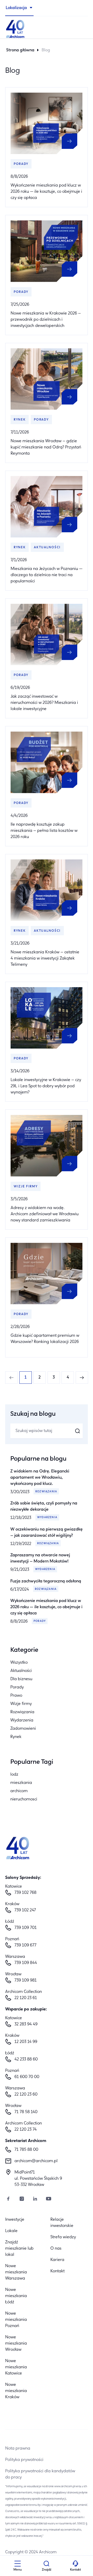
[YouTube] (49, 2199)
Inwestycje (15, 2220)
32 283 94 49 (26, 2024)
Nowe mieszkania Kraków (16, 2391)
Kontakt (57, 2271)
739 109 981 (26, 1981)
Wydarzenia (47, 1518)
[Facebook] (8, 2199)
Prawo (16, 1696)
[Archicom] (47, 28)
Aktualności (21, 1671)
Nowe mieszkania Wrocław (16, 2344)
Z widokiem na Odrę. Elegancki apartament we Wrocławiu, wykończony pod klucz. (40, 1478)
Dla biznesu (21, 1679)
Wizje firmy (21, 1704)
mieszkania (21, 1783)
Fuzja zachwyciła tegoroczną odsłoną (46, 1581)
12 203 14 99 (26, 2042)
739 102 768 (25, 1893)
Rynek (16, 1737)
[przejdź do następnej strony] (82, 1378)
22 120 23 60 (26, 2095)
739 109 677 (25, 1945)
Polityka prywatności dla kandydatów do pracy (40, 2474)
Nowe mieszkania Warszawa (16, 2272)
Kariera (57, 2260)
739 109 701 (26, 1928)
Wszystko (19, 1663)
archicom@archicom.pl (36, 2161)
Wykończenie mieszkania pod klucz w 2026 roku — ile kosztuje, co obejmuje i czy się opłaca (46, 1607)
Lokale (11, 2231)
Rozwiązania (46, 1492)
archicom (19, 1791)
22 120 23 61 (26, 1998)
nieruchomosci (24, 1799)
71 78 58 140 (26, 2112)
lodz (14, 1775)
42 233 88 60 (26, 2059)
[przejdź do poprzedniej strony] (11, 1378)
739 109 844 (26, 1963)
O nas (56, 2249)
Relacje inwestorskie (62, 2223)
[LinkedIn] (35, 2199)
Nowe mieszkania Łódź (16, 2296)
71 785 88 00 (26, 2150)
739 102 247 (25, 1910)
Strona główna (20, 50)
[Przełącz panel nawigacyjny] (18, 2564)
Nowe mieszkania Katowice (16, 2367)
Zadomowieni (23, 1729)
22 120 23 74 (26, 2130)
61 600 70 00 (27, 2077)
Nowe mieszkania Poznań (16, 2320)
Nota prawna (18, 2449)
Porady (40, 1621)
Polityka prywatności (24, 2460)
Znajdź (47, 2570)
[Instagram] (22, 2199)
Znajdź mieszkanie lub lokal (19, 2249)
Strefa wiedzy (63, 2237)
